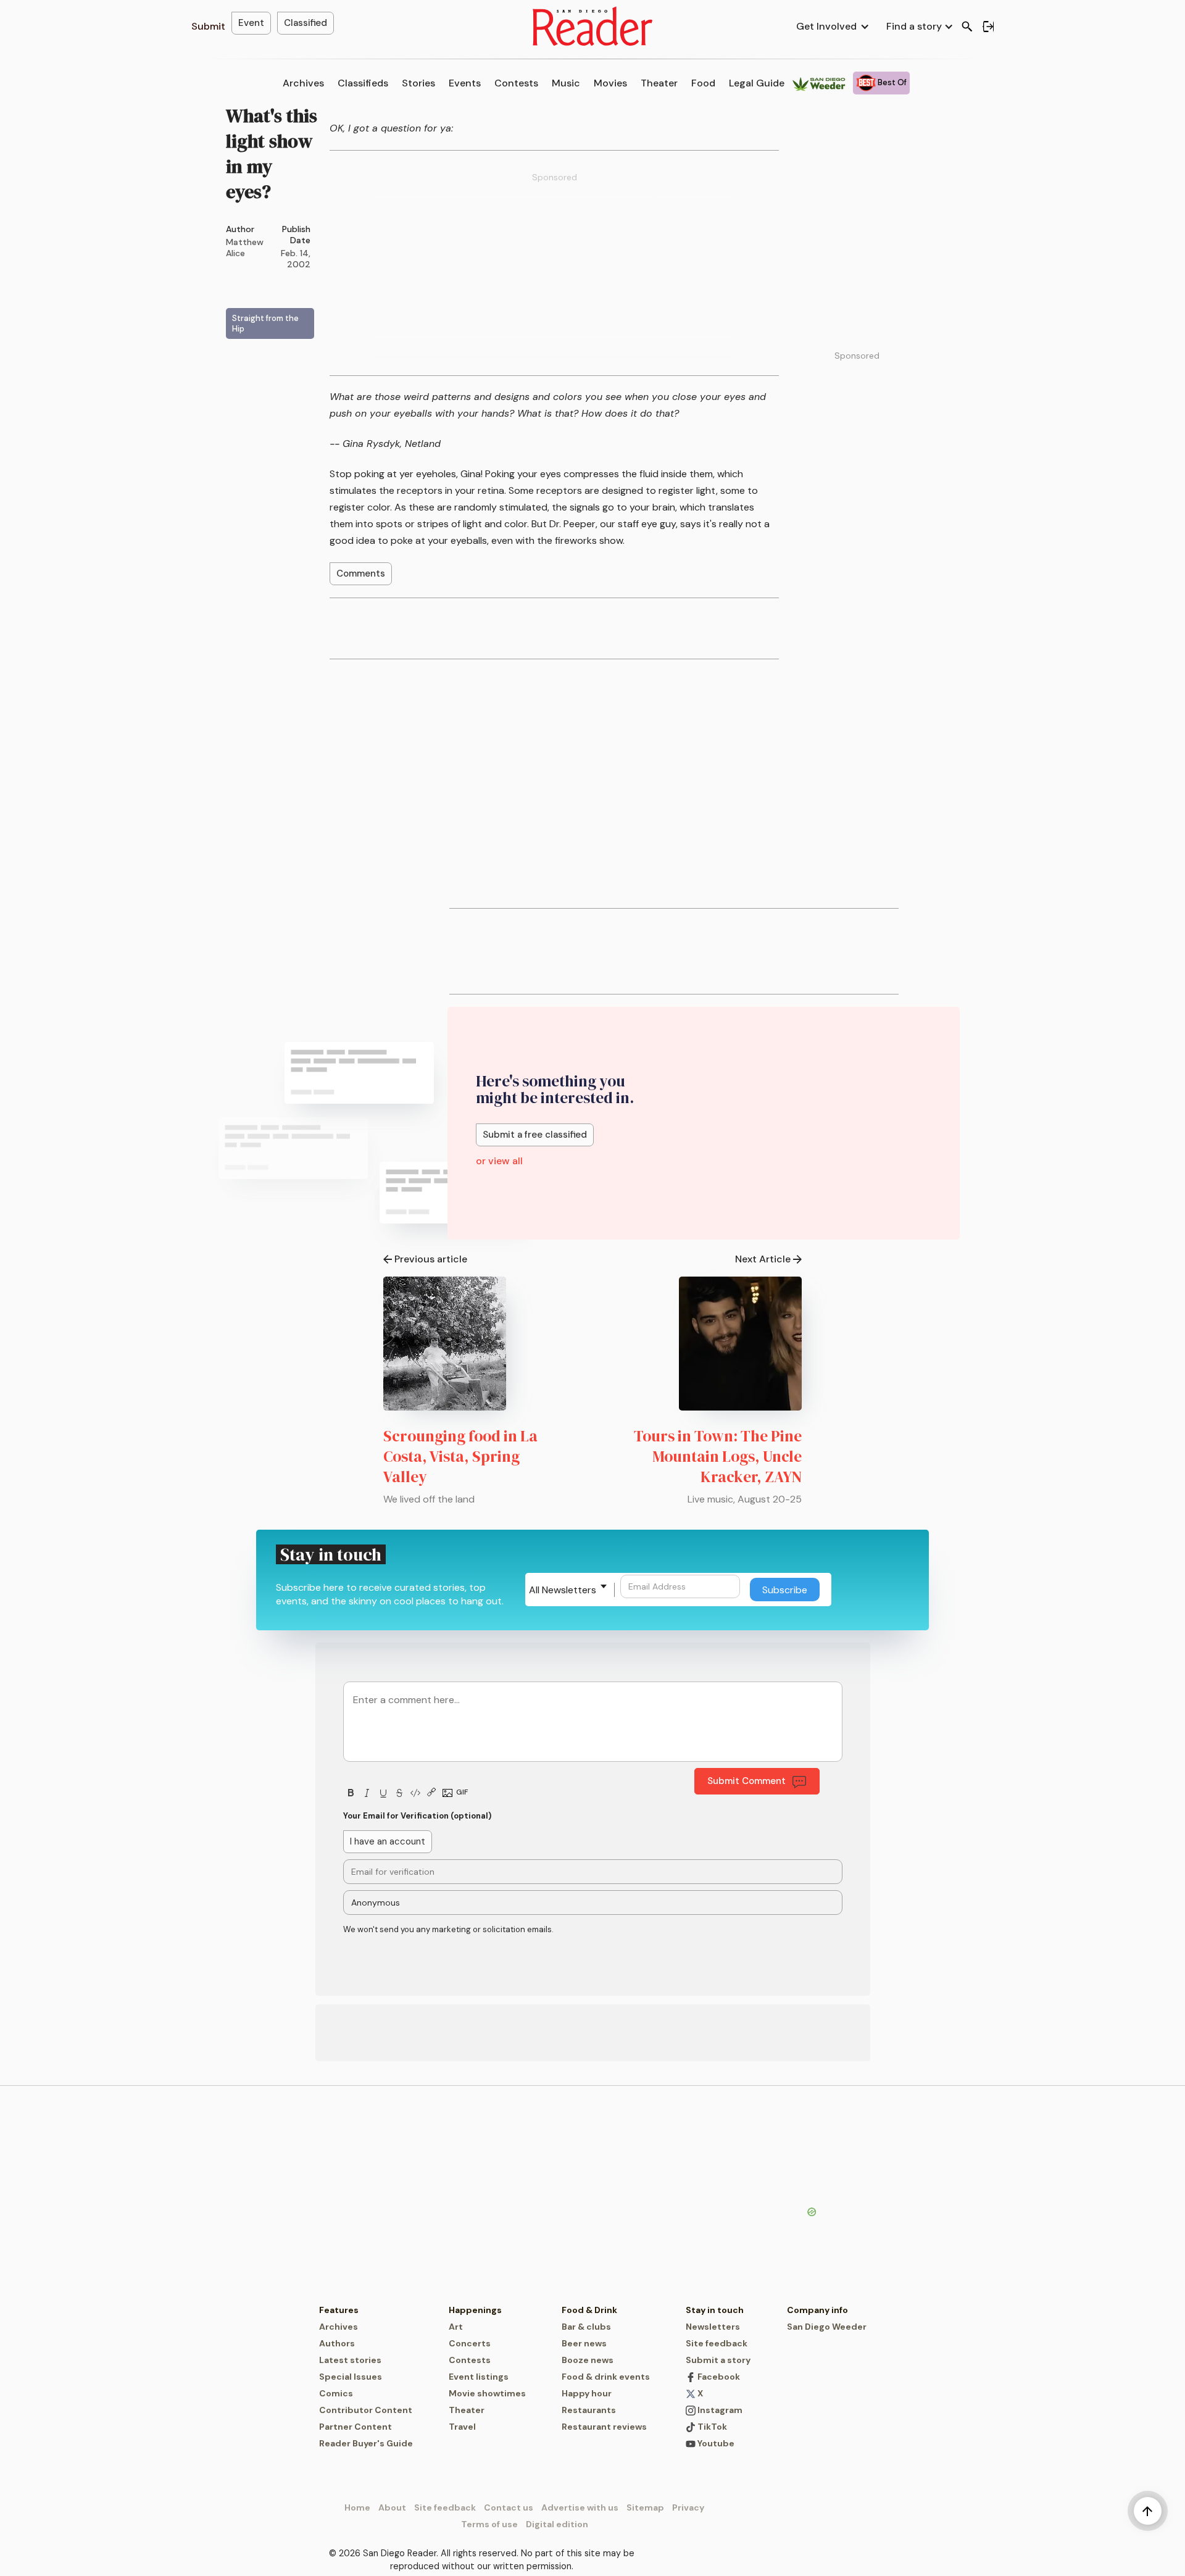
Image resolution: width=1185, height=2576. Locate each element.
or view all (499, 1161)
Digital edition (557, 2524)
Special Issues (351, 2377)
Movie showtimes (487, 2393)
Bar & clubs (586, 2327)
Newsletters (713, 2327)
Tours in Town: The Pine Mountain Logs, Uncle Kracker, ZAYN (718, 1456)
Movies (610, 83)
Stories (418, 83)
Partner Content (355, 2427)
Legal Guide (757, 83)
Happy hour (587, 2393)
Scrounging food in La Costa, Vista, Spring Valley (460, 1456)
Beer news (584, 2343)
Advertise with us (580, 2507)
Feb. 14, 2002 (296, 259)
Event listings (479, 2377)
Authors (337, 2343)
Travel (462, 2427)
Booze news (588, 2360)
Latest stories (350, 2360)
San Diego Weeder (827, 2327)
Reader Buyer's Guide (366, 2443)
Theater (659, 83)
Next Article (763, 1259)
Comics (336, 2393)
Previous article (431, 1259)
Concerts (470, 2343)
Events (465, 83)
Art (456, 2327)
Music (566, 83)
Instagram (719, 2410)
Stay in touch (715, 2310)
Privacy (688, 2507)
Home (357, 2507)
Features (339, 2310)
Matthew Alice (245, 248)
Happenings (475, 2310)
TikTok (711, 2427)
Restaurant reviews (604, 2427)
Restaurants (589, 2410)
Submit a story (718, 2360)
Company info (817, 2310)
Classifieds (363, 83)
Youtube (715, 2443)
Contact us (509, 2507)
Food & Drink (589, 2310)
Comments (361, 573)
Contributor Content (366, 2410)
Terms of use (489, 2524)
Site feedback (717, 2343)
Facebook (718, 2377)
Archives (303, 83)
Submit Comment (746, 1781)
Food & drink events (606, 2377)
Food (703, 83)
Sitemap (645, 2507)
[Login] (988, 27)
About (392, 2507)
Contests (516, 83)
